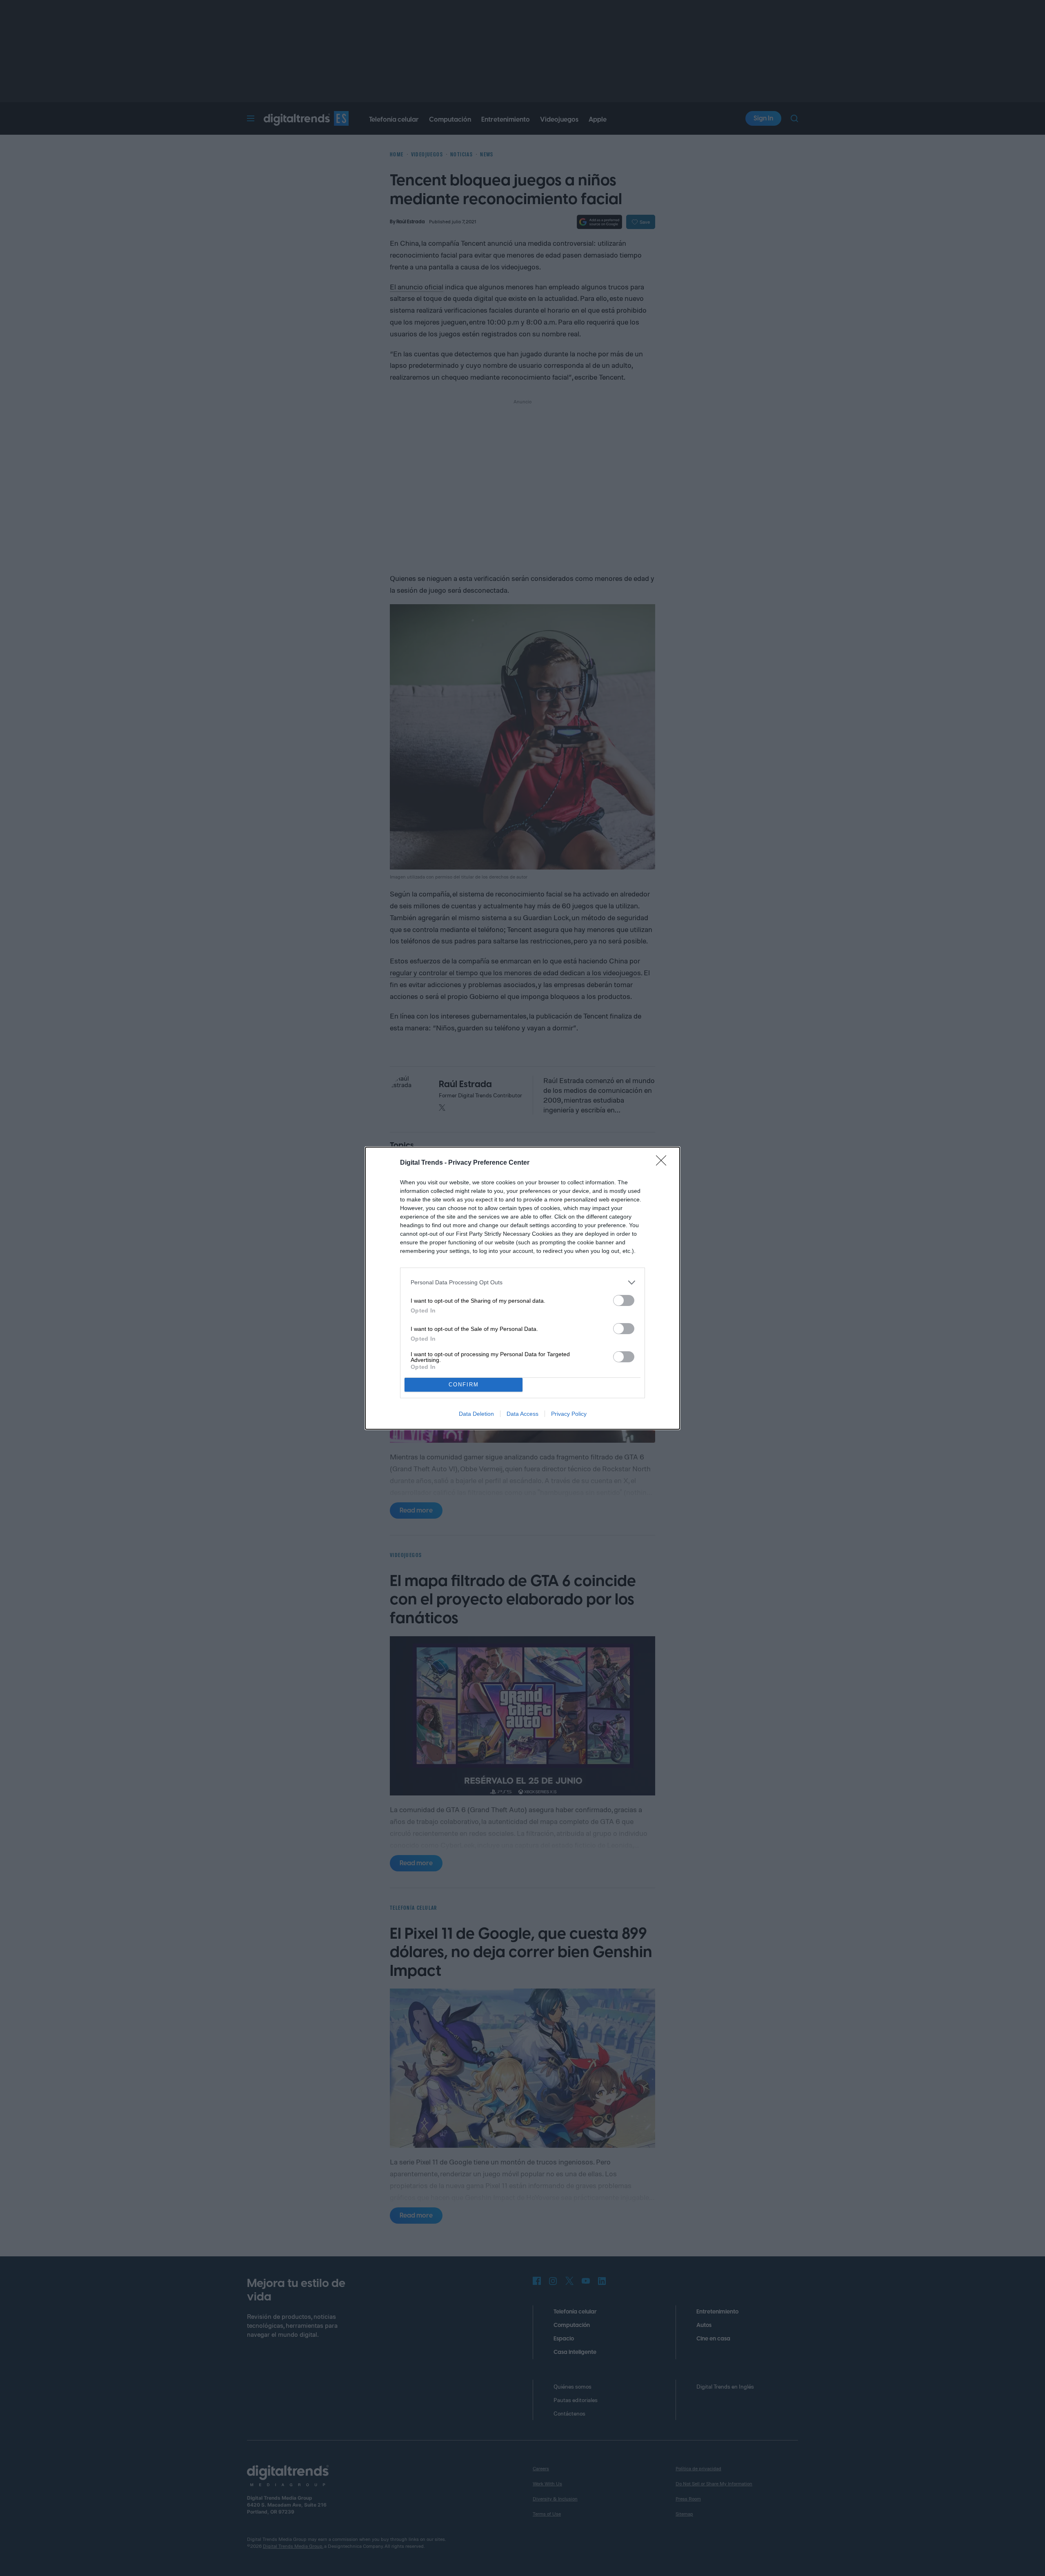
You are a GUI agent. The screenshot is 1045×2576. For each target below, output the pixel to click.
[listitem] (522, 1282)
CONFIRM (464, 1385)
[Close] (664, 1163)
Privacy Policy (569, 1414)
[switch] (624, 1300)
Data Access (522, 1414)
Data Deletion (476, 1414)
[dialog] (522, 1288)
